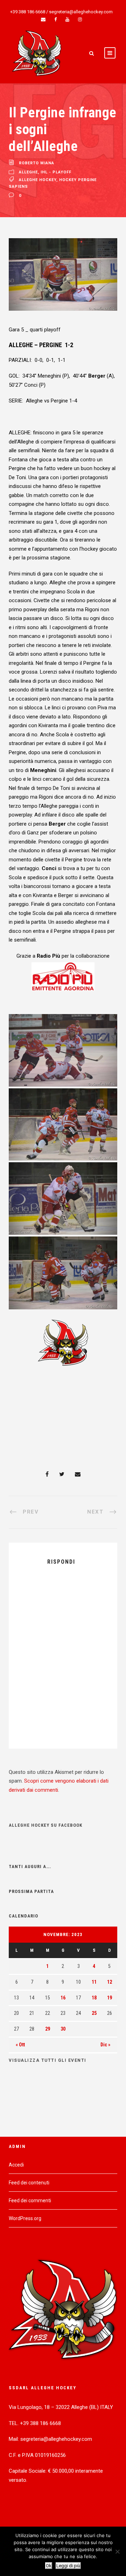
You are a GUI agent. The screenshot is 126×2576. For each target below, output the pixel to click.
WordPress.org (25, 2218)
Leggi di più (68, 2566)
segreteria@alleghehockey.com (81, 12)
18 (94, 1998)
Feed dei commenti (30, 2200)
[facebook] (55, 19)
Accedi (16, 2165)
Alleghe (28, 172)
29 (48, 2029)
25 (94, 2013)
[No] (117, 2551)
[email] (43, 19)
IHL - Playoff (56, 172)
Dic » (105, 2045)
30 (63, 2029)
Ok (49, 2566)
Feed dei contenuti (29, 2183)
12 (110, 1982)
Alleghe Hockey (38, 180)
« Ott (20, 2045)
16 (63, 1998)
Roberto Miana (37, 163)
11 (94, 1982)
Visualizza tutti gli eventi (48, 2060)
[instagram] (80, 19)
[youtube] (67, 19)
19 (110, 1998)
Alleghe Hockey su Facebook (45, 1825)
